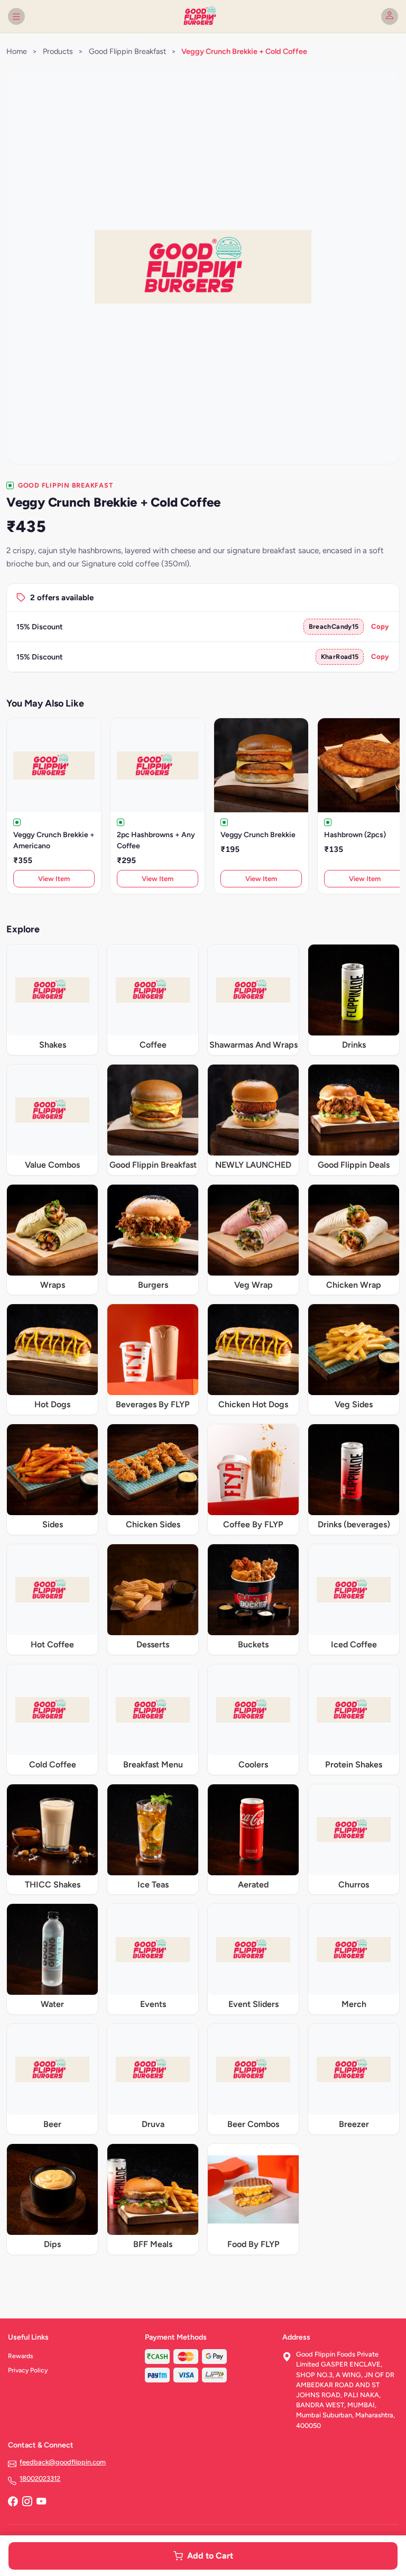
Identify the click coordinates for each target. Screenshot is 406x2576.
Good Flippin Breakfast (127, 51)
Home (17, 51)
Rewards (21, 2356)
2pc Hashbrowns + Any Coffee (156, 840)
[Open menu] (16, 16)
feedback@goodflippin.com (63, 2462)
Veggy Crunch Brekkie (258, 835)
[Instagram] (27, 2502)
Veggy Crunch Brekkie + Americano (54, 840)
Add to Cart (210, 2556)
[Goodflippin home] (203, 16)
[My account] (390, 16)
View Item (54, 879)
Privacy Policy (28, 2370)
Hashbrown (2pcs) (355, 835)
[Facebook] (13, 2502)
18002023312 (40, 2478)
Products (58, 51)
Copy (380, 626)
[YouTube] (41, 2502)
